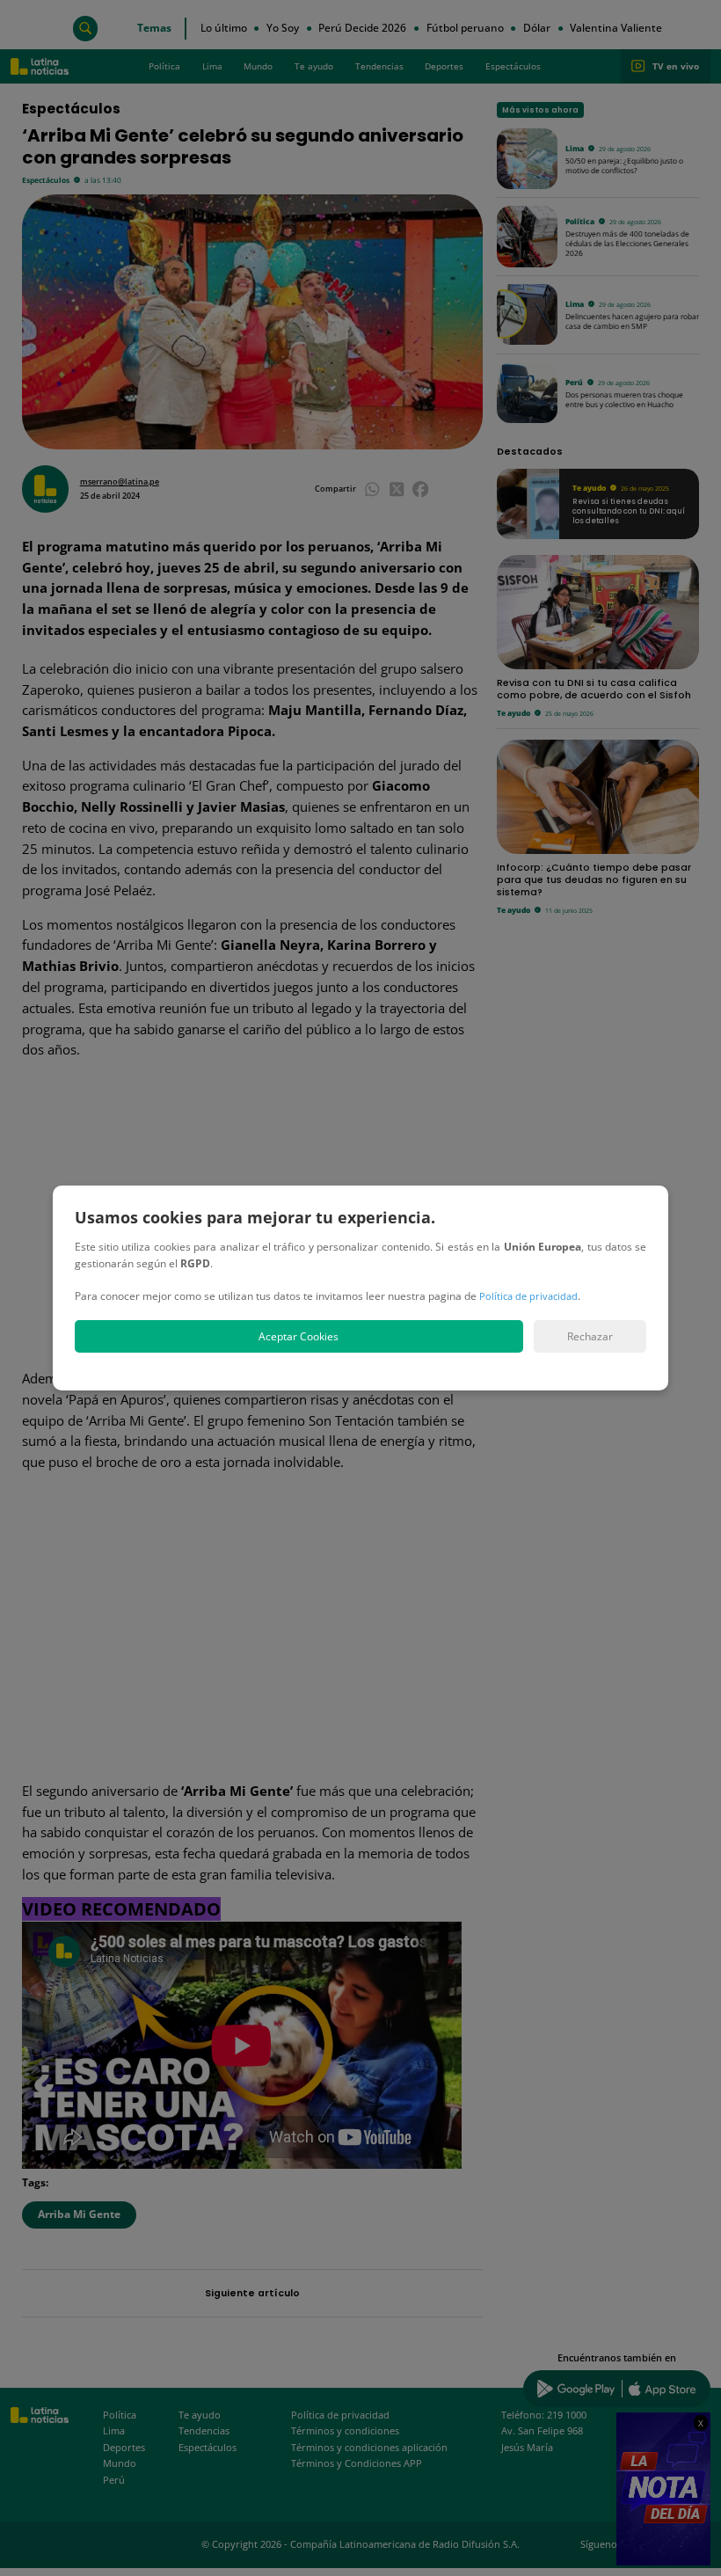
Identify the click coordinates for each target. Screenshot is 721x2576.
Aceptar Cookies (299, 1336)
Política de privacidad (528, 1296)
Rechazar (590, 1336)
